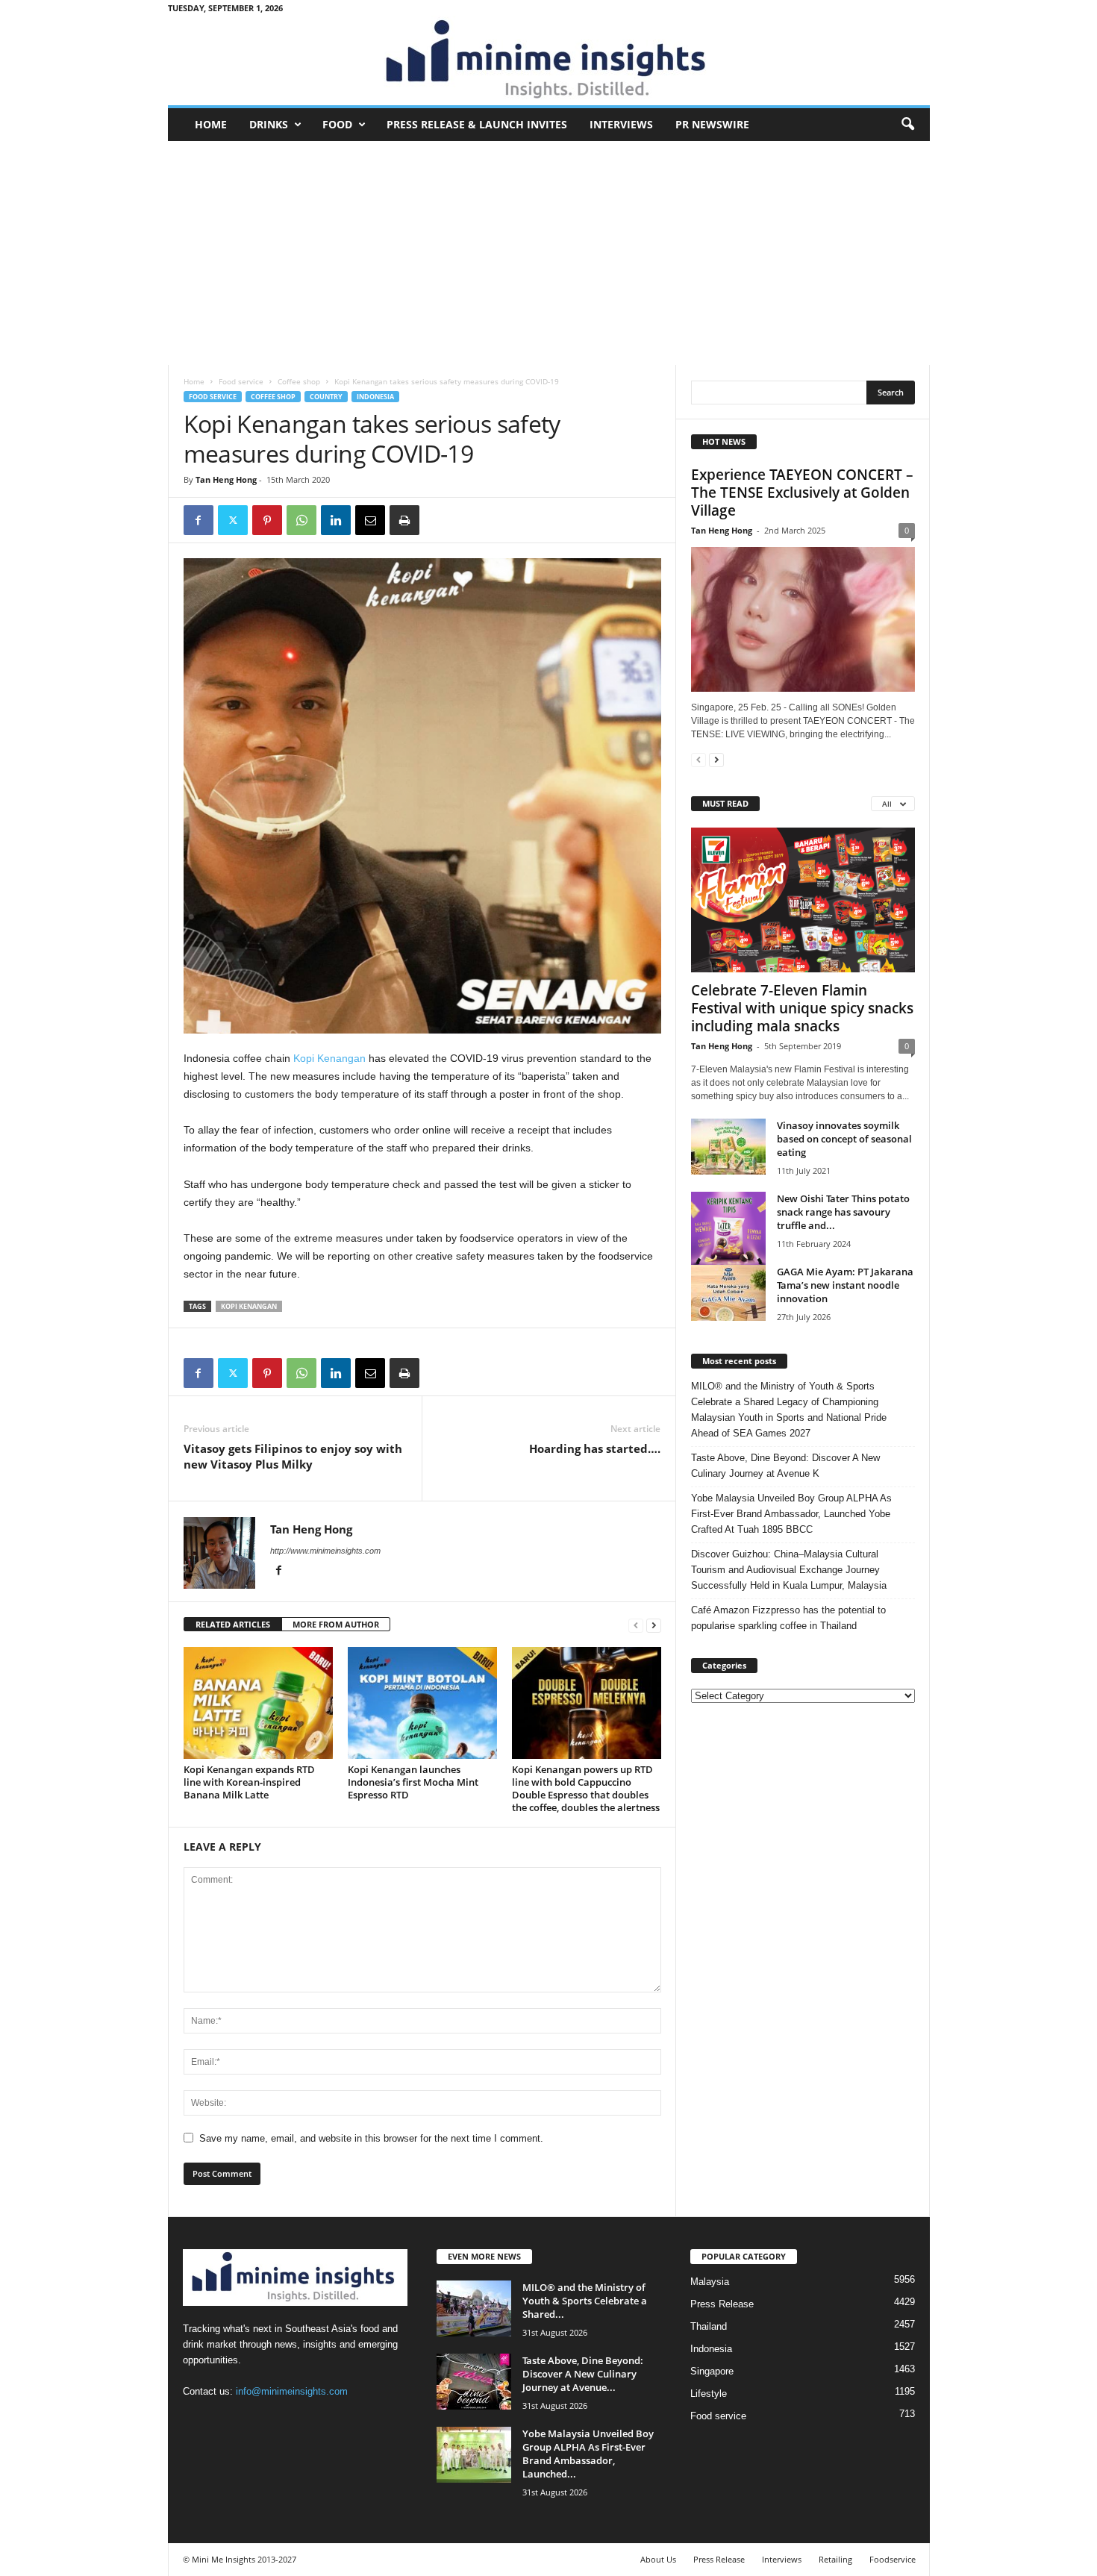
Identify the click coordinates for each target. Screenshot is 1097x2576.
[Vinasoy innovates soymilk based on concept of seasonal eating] (728, 1147)
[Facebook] (199, 520)
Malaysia (710, 2282)
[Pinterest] (267, 520)
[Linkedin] (336, 520)
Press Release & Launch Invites (477, 124)
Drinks (269, 124)
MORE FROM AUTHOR (336, 1624)
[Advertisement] (549, 253)
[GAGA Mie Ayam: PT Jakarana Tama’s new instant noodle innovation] (728, 1293)
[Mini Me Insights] (549, 60)
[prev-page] (636, 1625)
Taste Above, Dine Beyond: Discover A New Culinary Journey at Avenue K (785, 1466)
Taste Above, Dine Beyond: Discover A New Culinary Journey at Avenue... (583, 2374)
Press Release (722, 2304)
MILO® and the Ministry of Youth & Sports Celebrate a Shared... (585, 2301)
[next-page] (654, 1625)
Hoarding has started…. (595, 1448)
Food (337, 124)
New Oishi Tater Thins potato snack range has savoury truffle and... (843, 1212)
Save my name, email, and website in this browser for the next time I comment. (371, 2138)
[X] (233, 520)
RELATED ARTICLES (233, 1624)
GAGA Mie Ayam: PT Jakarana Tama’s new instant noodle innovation (845, 1285)
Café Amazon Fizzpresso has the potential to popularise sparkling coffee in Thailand (788, 1618)
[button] (907, 125)
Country (326, 397)
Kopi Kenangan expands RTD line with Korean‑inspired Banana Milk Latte (249, 1782)
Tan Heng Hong (226, 479)
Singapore (712, 2371)
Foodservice (893, 2559)
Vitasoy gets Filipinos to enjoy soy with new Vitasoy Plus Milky (293, 1456)
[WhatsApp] (301, 520)
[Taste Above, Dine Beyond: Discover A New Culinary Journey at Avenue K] (474, 2382)
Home (211, 124)
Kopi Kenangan (329, 1058)
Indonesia (375, 397)
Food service (241, 381)
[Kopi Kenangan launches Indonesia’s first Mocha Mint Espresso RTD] (422, 1703)
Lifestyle (709, 2394)
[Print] (404, 520)
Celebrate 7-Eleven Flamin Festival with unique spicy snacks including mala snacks (802, 1008)
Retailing (835, 2559)
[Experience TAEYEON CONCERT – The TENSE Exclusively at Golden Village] (803, 619)
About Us (658, 2559)
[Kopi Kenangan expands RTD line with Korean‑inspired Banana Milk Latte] (258, 1703)
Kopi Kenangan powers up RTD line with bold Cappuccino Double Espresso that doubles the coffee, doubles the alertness (586, 1788)
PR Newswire (712, 124)
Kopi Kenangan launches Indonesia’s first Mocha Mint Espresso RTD (413, 1782)
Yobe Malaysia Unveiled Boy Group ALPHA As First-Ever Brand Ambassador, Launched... (588, 2454)
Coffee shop (299, 381)
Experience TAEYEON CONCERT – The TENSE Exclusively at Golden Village (802, 493)
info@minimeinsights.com (292, 2391)
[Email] (370, 520)
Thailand (709, 2326)
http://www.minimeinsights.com (325, 1551)
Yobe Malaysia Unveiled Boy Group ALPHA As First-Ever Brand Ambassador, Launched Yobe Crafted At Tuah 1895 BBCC (791, 1514)
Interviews (621, 124)
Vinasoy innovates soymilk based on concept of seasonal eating (844, 1139)
